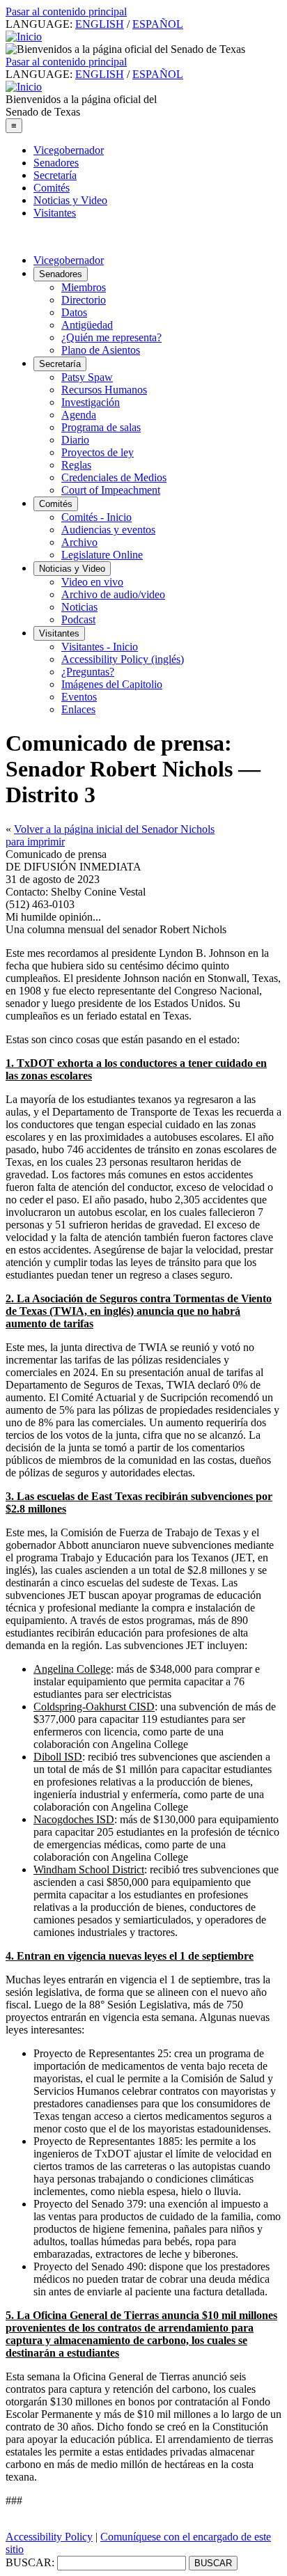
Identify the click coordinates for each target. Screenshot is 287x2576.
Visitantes (55, 213)
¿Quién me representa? (111, 337)
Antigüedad (87, 325)
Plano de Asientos (101, 350)
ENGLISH (100, 24)
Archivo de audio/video (113, 594)
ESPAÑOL (158, 24)
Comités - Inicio (96, 517)
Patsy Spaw (87, 377)
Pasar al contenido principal (66, 11)
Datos (74, 312)
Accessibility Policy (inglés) (123, 659)
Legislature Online (102, 555)
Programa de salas (101, 427)
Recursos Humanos (104, 390)
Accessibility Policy (49, 2537)
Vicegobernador (69, 150)
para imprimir (35, 842)
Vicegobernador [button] (69, 260)
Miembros (84, 287)
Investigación (91, 402)
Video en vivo (92, 582)
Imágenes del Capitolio (112, 684)
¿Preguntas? (88, 672)
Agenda (79, 415)
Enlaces (78, 709)
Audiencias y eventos (108, 530)
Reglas (76, 465)
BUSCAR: (30, 2562)
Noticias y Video (70, 200)
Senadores (56, 163)
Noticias (79, 607)
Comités (52, 188)
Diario (75, 440)
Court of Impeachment (111, 490)
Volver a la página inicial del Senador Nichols (114, 829)
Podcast (78, 619)
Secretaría (55, 175)
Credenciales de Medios (114, 477)
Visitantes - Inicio (100, 647)
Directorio (84, 300)
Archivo (79, 542)
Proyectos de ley (98, 452)
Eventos (79, 697)
